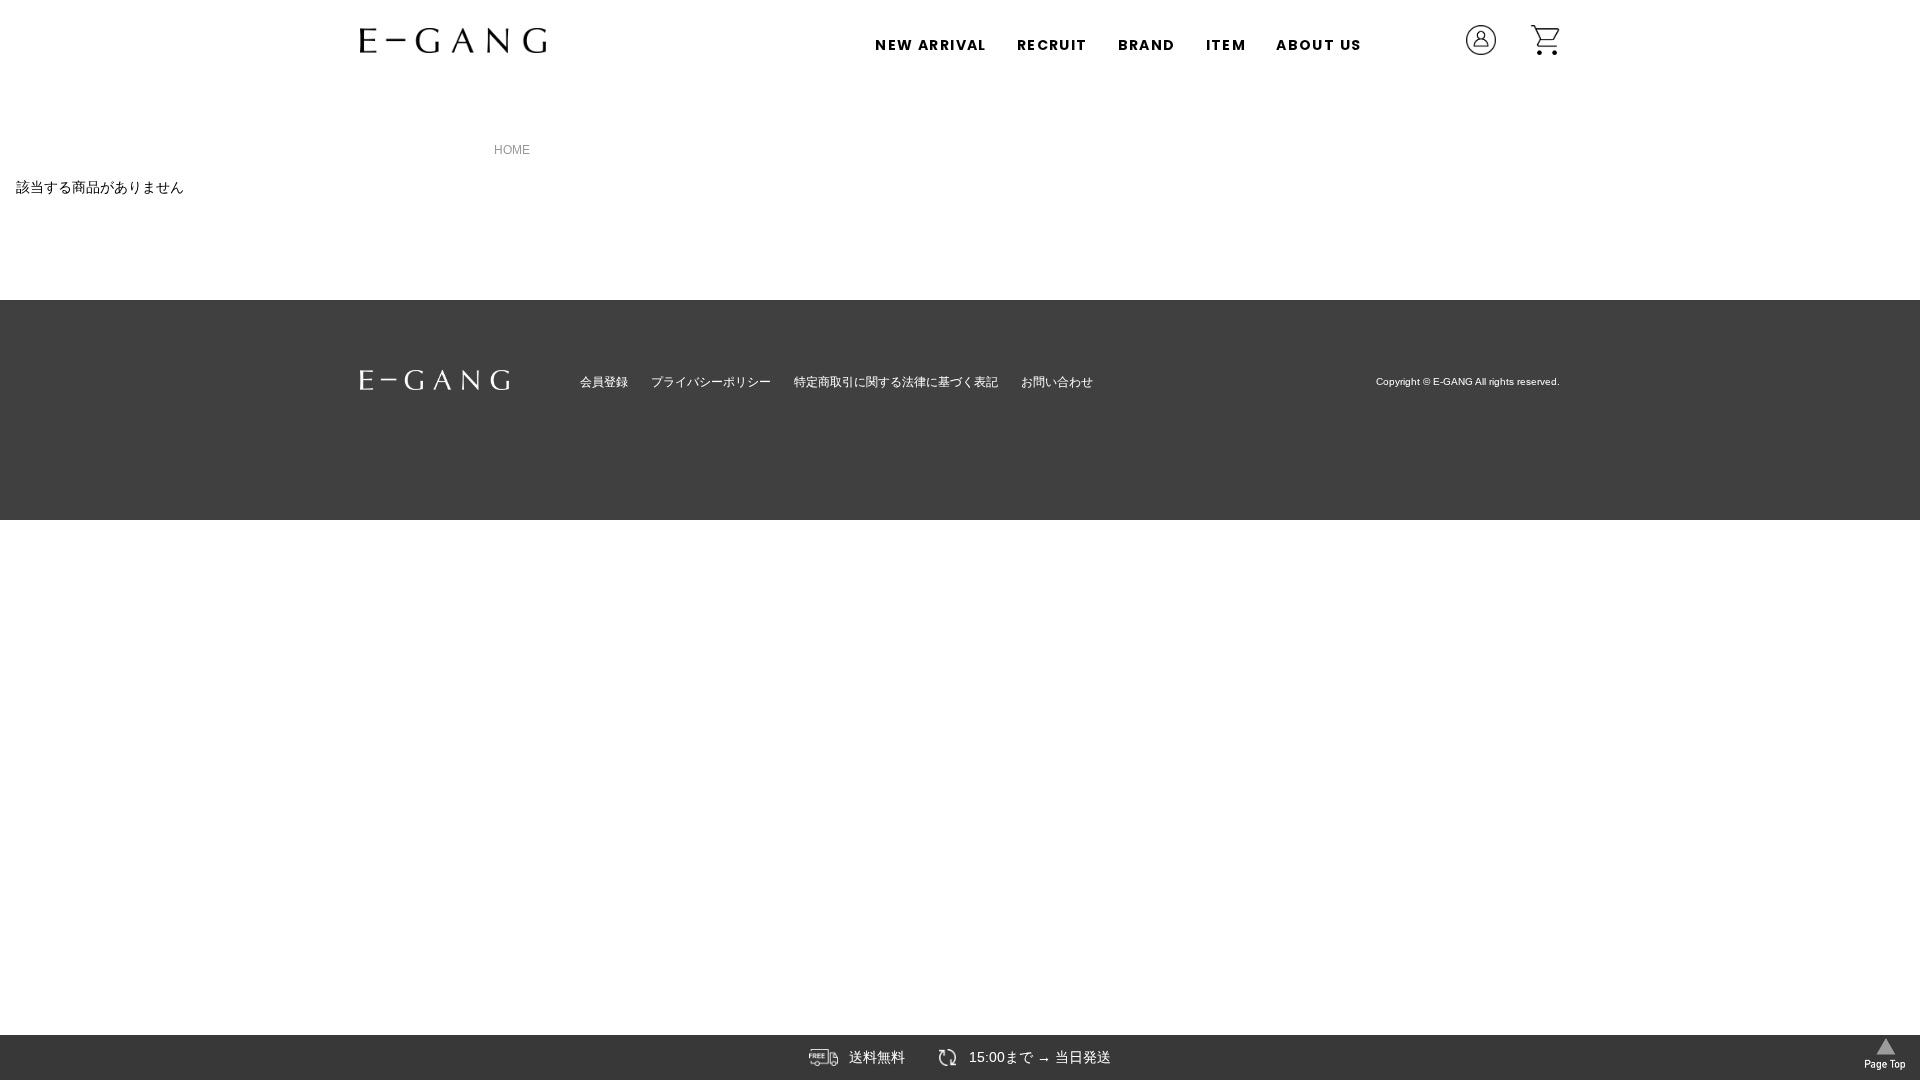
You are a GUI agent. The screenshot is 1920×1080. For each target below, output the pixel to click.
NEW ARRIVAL (930, 45)
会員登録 (604, 382)
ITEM (1226, 45)
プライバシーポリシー (711, 382)
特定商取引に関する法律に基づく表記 (896, 382)
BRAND (1147, 45)
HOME (512, 150)
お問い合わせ (1057, 382)
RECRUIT (1052, 45)
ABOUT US (1318, 45)
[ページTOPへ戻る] (1885, 1052)
